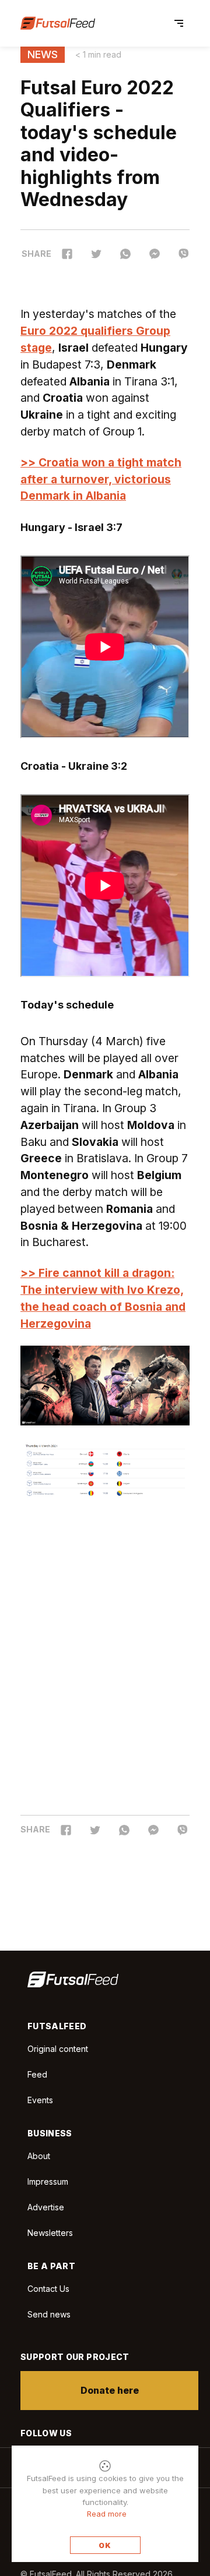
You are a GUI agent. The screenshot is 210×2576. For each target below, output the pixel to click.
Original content (58, 2049)
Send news (49, 2314)
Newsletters (50, 2233)
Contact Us (48, 2289)
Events (40, 2100)
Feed (37, 2074)
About (39, 2156)
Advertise (46, 2207)
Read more (107, 2514)
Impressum (48, 2182)
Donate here (110, 2390)
